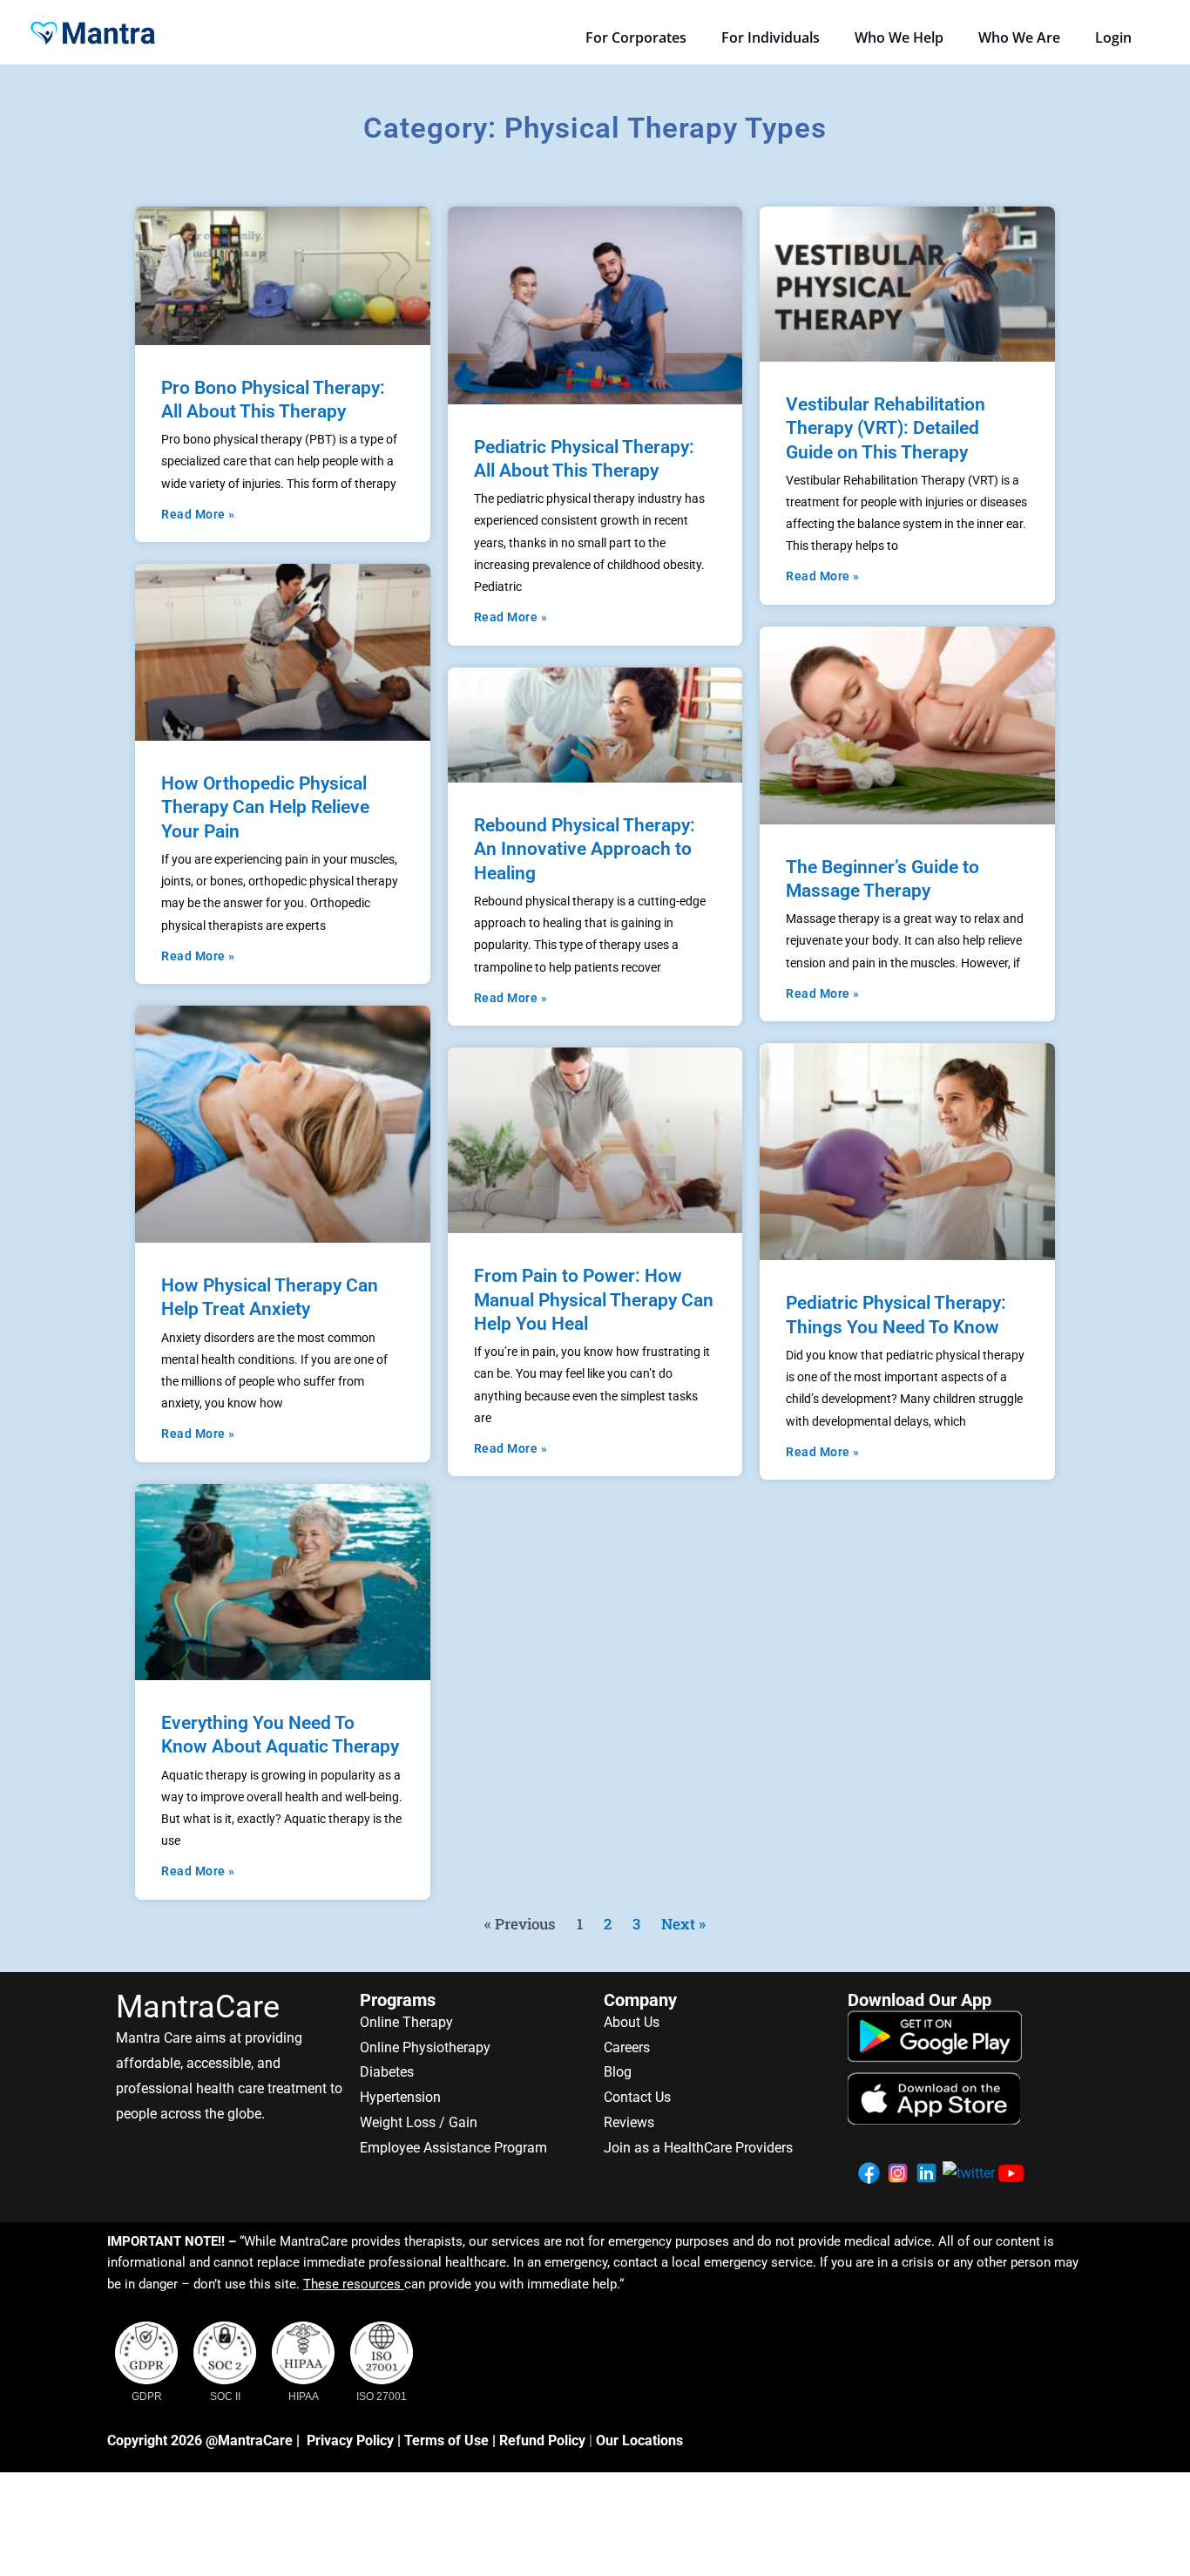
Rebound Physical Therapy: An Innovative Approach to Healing (585, 849)
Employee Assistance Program (453, 2148)
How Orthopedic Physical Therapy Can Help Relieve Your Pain (265, 807)
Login (1113, 37)
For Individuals (771, 37)
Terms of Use (446, 2440)
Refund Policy (542, 2440)
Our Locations (639, 2440)
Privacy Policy (350, 2440)
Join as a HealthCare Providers (698, 2148)
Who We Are (1019, 37)
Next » (683, 1924)
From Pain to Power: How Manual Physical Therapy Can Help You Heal (594, 1300)
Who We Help (899, 37)
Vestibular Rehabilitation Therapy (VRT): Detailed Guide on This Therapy (886, 428)
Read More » (198, 514)
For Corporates (636, 37)
